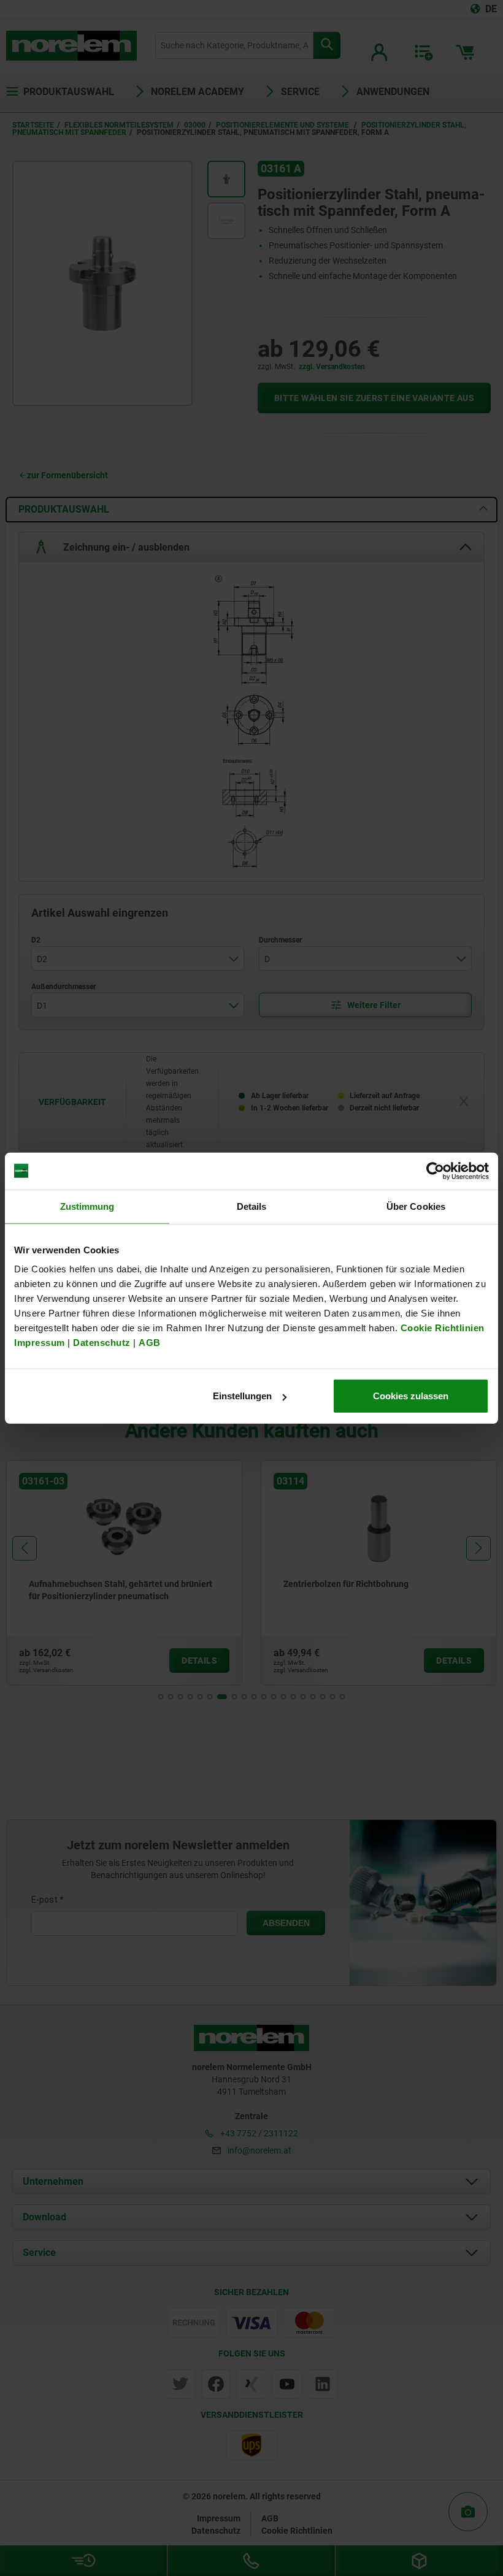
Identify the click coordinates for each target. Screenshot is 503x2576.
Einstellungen (242, 1396)
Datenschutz (102, 1343)
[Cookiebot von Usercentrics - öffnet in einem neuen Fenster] (435, 1171)
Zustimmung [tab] (87, 1206)
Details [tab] (252, 1206)
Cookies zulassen (411, 1396)
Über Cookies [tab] (416, 1206)
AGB (150, 1343)
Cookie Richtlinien (441, 1328)
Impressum (40, 1343)
